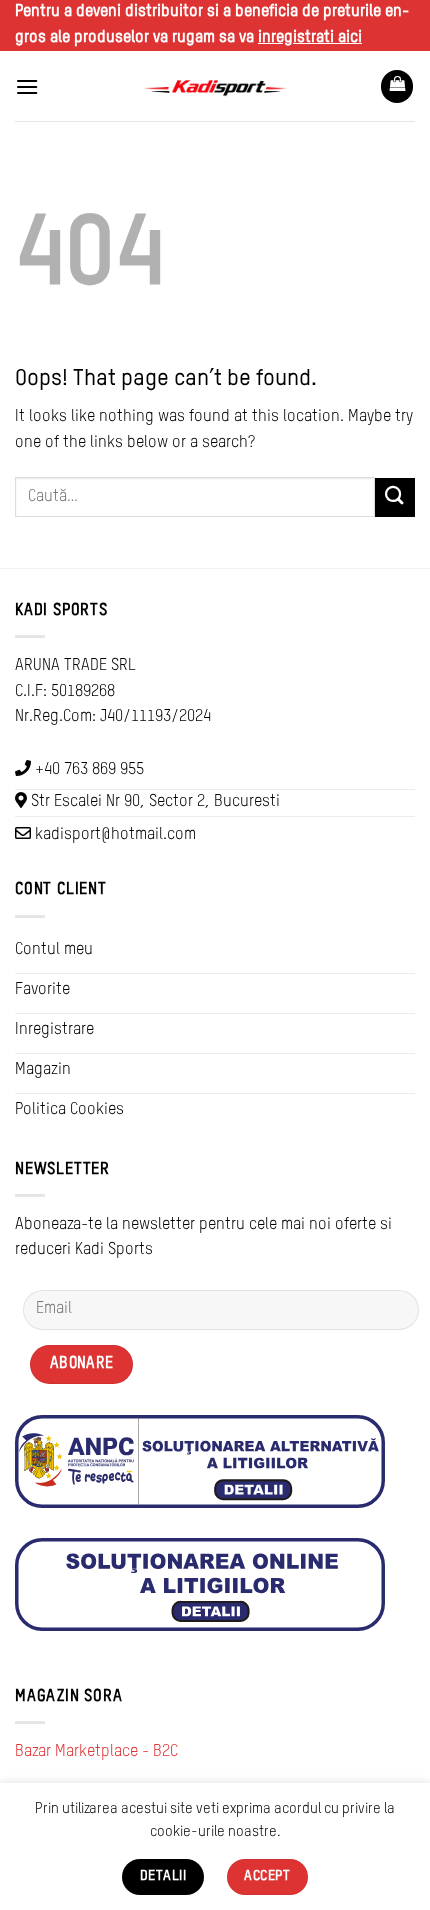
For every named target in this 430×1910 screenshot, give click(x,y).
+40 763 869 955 (89, 770)
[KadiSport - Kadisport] (215, 86)
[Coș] (397, 86)
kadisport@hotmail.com (115, 835)
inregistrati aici (310, 38)
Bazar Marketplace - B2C (96, 1752)
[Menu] (27, 86)
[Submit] (395, 497)
